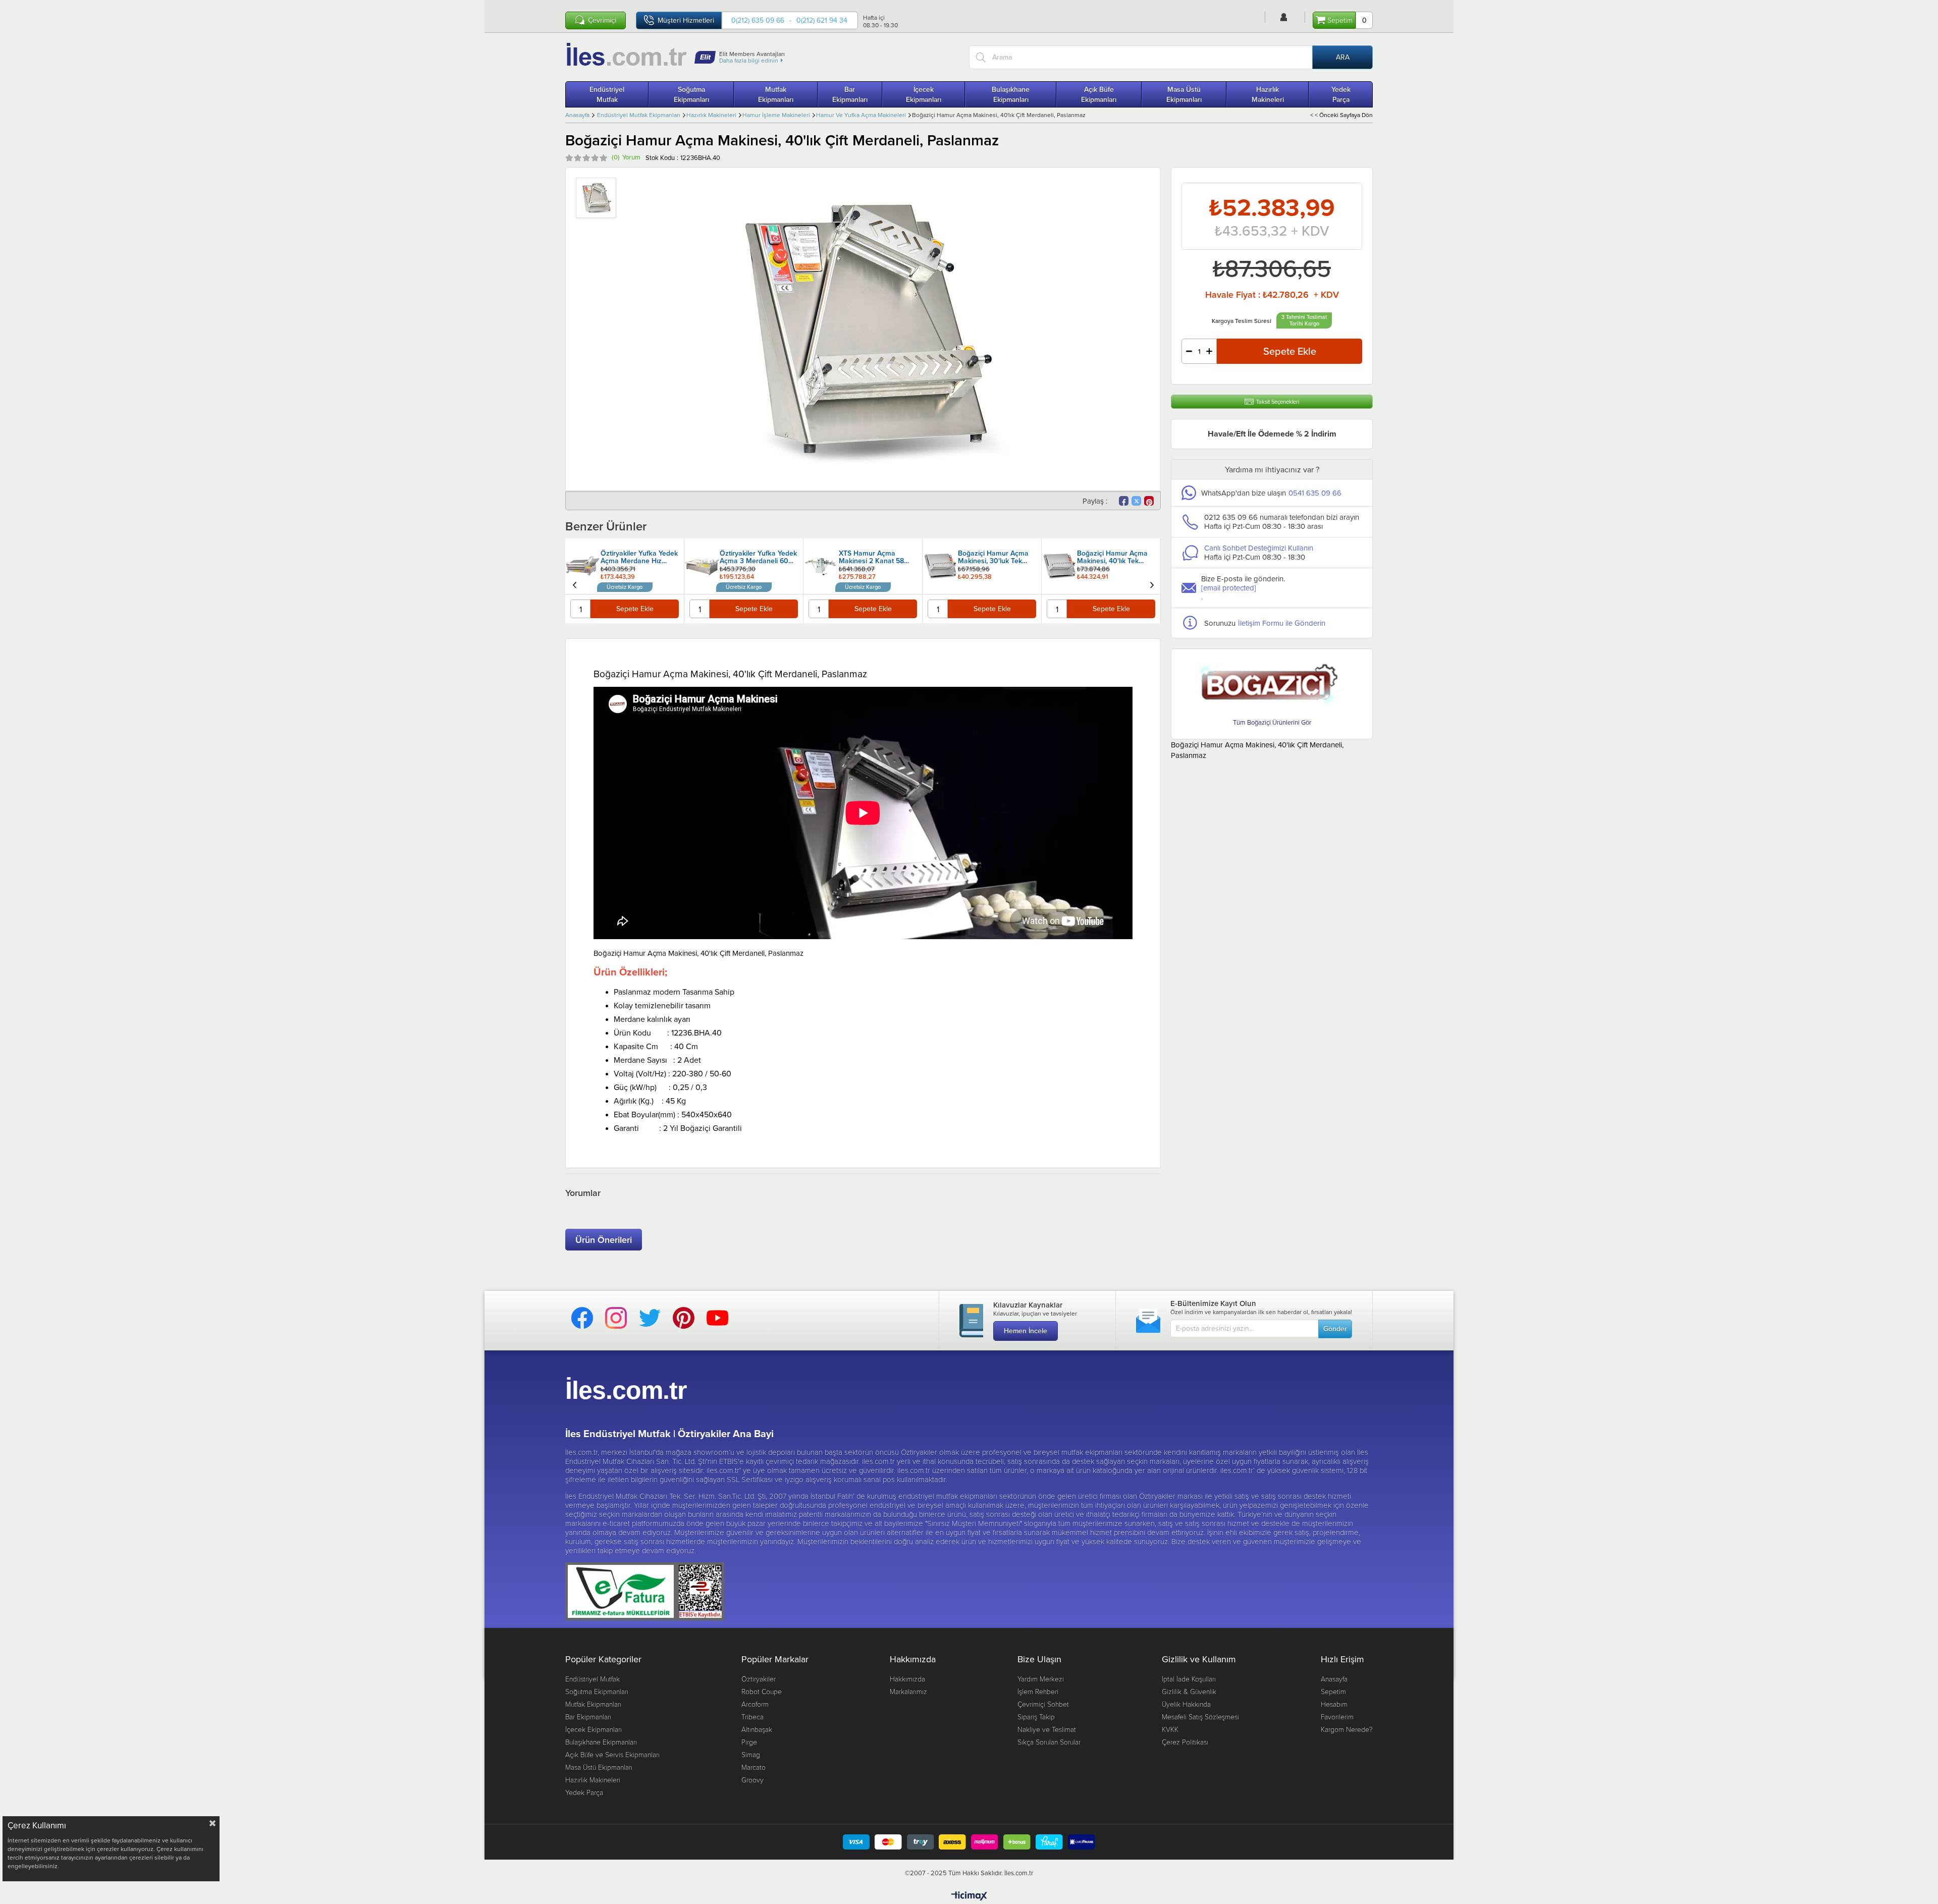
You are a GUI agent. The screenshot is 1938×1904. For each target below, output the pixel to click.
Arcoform (755, 1704)
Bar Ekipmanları (850, 94)
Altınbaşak (757, 1729)
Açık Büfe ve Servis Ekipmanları (612, 1754)
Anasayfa (1334, 1679)
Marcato (753, 1767)
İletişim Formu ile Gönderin (1282, 623)
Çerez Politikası (1185, 1742)
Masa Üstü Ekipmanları (1184, 94)
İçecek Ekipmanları (924, 94)
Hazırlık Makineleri (1268, 94)
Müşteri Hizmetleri (686, 20)
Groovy (752, 1780)
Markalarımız (908, 1691)
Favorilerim (1337, 1717)
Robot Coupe (762, 1691)
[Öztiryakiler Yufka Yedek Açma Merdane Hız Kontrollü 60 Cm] (583, 566)
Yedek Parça (1341, 94)
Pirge (749, 1742)
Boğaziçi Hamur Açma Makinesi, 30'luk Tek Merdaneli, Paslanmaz (993, 558)
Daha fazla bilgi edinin (749, 60)
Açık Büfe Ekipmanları (1099, 94)
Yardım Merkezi (1041, 1679)
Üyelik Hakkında (1186, 1704)
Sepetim (1333, 1691)
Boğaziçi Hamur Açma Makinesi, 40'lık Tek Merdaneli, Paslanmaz (1112, 558)
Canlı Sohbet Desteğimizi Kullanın (1259, 548)
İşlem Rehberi (1038, 1691)
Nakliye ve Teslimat (1047, 1729)
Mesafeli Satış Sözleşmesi (1200, 1717)
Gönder (1335, 1329)
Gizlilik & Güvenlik (1189, 1691)
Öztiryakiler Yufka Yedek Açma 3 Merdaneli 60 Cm (758, 558)
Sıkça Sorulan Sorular (1049, 1742)
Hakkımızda (907, 1679)
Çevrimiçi (602, 20)
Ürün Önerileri (604, 1240)
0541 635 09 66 (1315, 493)
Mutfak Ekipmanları (776, 94)
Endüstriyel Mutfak (607, 94)
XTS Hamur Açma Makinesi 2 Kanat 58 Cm (871, 558)
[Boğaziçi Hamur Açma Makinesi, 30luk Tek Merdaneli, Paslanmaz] (940, 566)
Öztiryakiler (759, 1679)
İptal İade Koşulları (1189, 1679)
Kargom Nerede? (1347, 1729)
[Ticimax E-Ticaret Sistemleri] (969, 1896)
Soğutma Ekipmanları (691, 94)
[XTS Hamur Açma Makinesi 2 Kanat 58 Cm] (821, 566)
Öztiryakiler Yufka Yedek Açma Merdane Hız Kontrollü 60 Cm (639, 558)
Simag (751, 1754)
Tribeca (752, 1717)
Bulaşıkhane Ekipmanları (1011, 94)
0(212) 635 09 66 (758, 20)
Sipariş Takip (1036, 1717)
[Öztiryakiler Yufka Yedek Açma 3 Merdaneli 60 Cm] (702, 566)
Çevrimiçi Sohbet (1043, 1704)
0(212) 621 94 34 (822, 20)
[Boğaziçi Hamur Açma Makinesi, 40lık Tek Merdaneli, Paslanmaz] (1059, 566)
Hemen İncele (1026, 1331)
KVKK (1170, 1729)
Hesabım (1334, 1704)
